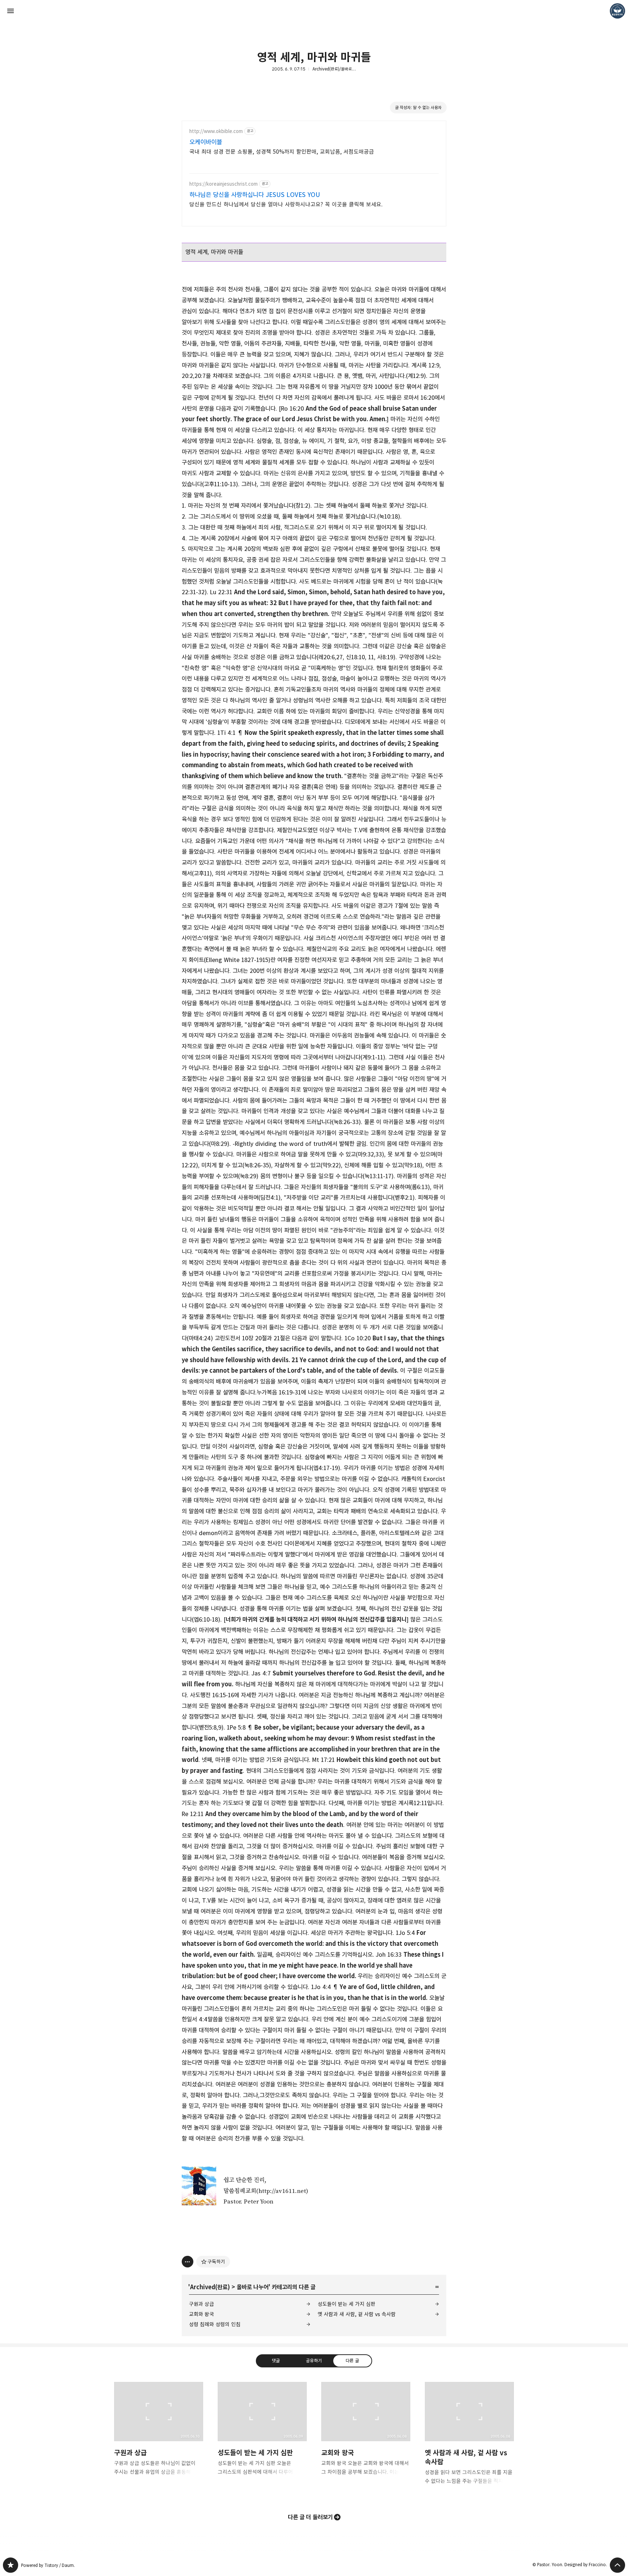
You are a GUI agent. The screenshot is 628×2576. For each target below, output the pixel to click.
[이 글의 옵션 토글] (188, 2262)
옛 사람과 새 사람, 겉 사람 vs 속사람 (357, 2314)
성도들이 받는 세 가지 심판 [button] (262, 2435)
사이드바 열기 (11, 11)
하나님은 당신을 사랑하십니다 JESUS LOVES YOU (255, 195)
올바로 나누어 (253, 2287)
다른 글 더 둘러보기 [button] (310, 2517)
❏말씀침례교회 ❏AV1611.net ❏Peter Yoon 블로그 (11, 2565)
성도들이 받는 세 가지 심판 (347, 2304)
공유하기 (314, 2360)
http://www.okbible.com (216, 131)
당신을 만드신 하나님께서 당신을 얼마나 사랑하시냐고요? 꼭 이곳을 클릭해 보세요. (286, 204)
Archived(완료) (210, 2287)
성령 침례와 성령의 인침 (215, 2324)
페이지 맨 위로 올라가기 (617, 2565)
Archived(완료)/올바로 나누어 (338, 69)
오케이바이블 (206, 142)
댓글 (276, 2360)
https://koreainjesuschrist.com (224, 184)
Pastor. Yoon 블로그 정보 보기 (617, 11)
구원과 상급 (202, 2304)
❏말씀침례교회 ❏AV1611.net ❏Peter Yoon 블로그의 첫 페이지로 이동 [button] (314, 11)
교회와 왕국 (202, 2314)
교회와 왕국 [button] (366, 2435)
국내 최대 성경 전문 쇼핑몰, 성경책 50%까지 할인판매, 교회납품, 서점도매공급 (282, 152)
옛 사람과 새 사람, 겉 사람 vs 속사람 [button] (469, 2439)
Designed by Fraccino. (586, 2565)
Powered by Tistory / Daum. (48, 2565)
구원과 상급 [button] (159, 2435)
